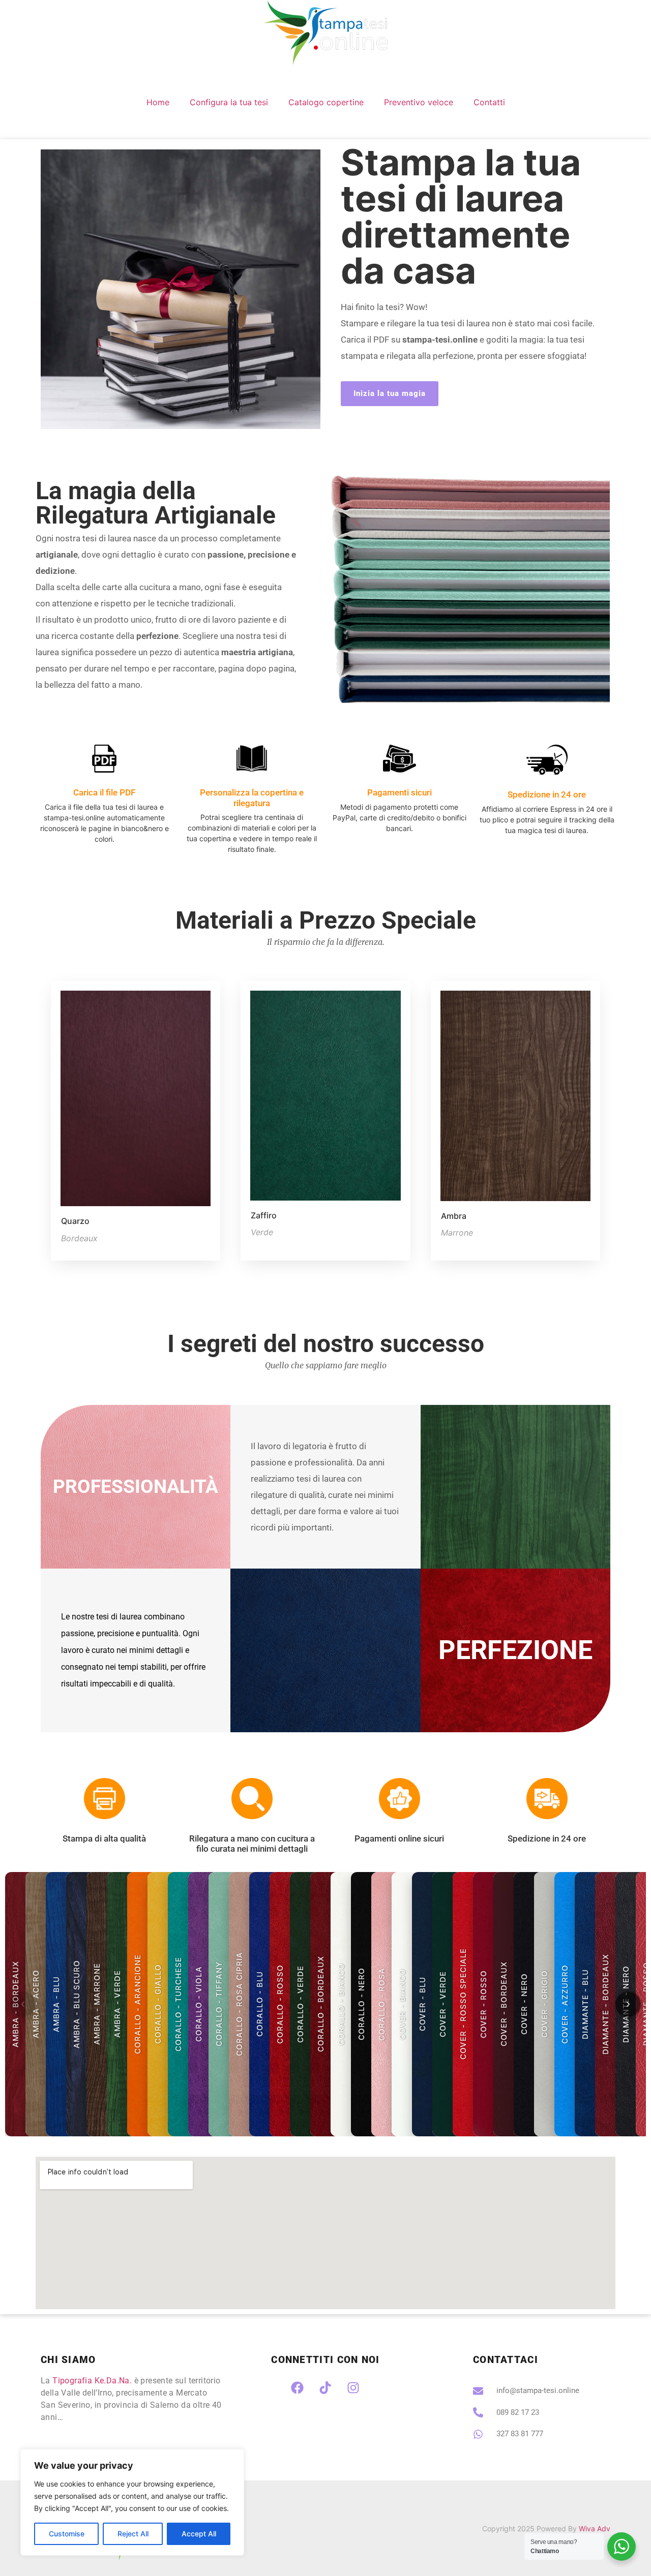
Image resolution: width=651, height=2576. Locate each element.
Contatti (489, 102)
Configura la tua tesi (229, 102)
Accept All (199, 2534)
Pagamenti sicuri (400, 792)
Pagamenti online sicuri (399, 1838)
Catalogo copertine (326, 102)
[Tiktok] (325, 2387)
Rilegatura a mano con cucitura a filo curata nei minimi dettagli (252, 1844)
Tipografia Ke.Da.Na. (92, 2381)
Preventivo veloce (419, 102)
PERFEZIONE (515, 1650)
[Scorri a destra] (628, 2004)
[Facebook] (298, 2387)
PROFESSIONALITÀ (136, 1486)
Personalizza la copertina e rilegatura (252, 798)
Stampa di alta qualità (104, 1838)
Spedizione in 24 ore (547, 794)
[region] (132, 2502)
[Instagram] (353, 2387)
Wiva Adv (595, 2528)
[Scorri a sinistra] (23, 2004)
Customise (67, 2534)
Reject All (133, 2534)
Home (158, 102)
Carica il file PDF (104, 792)
